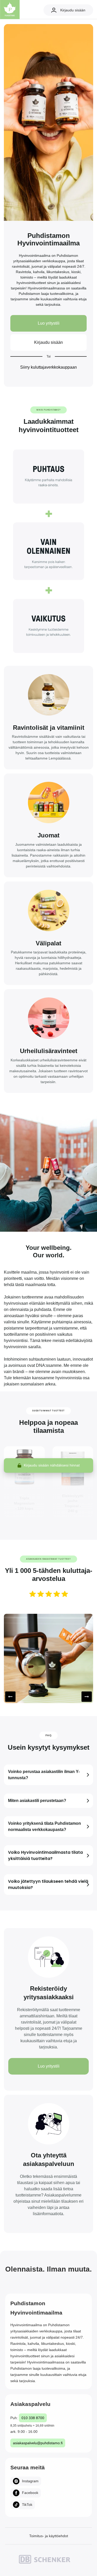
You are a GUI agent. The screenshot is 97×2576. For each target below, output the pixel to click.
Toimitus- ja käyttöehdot (49, 2536)
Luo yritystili (49, 323)
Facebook (30, 2493)
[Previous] (10, 1697)
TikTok (27, 2505)
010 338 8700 (33, 2418)
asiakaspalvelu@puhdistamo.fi (38, 2443)
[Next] (87, 1697)
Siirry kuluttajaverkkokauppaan (48, 367)
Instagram (30, 2481)
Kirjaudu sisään (73, 10)
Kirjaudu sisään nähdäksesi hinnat (52, 1465)
